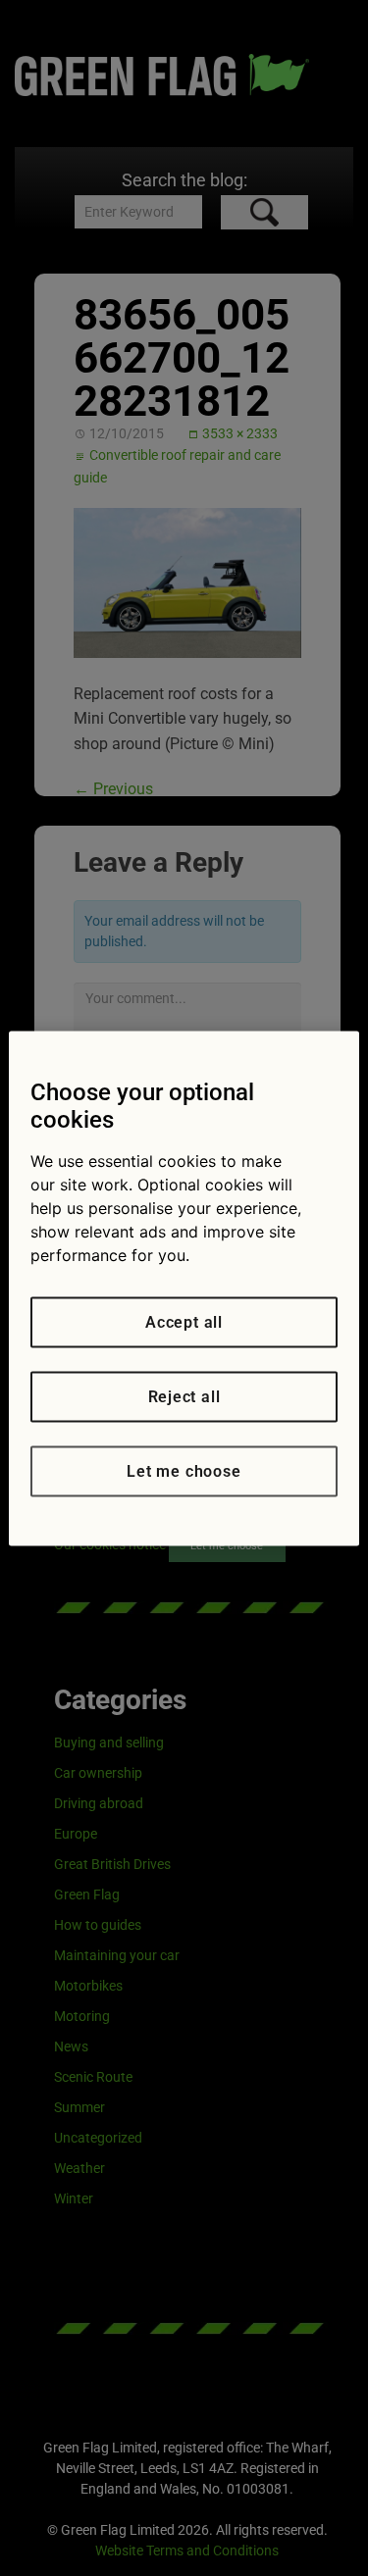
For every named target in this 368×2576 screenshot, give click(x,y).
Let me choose (184, 1470)
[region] (184, 1288)
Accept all (184, 1321)
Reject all (184, 1396)
